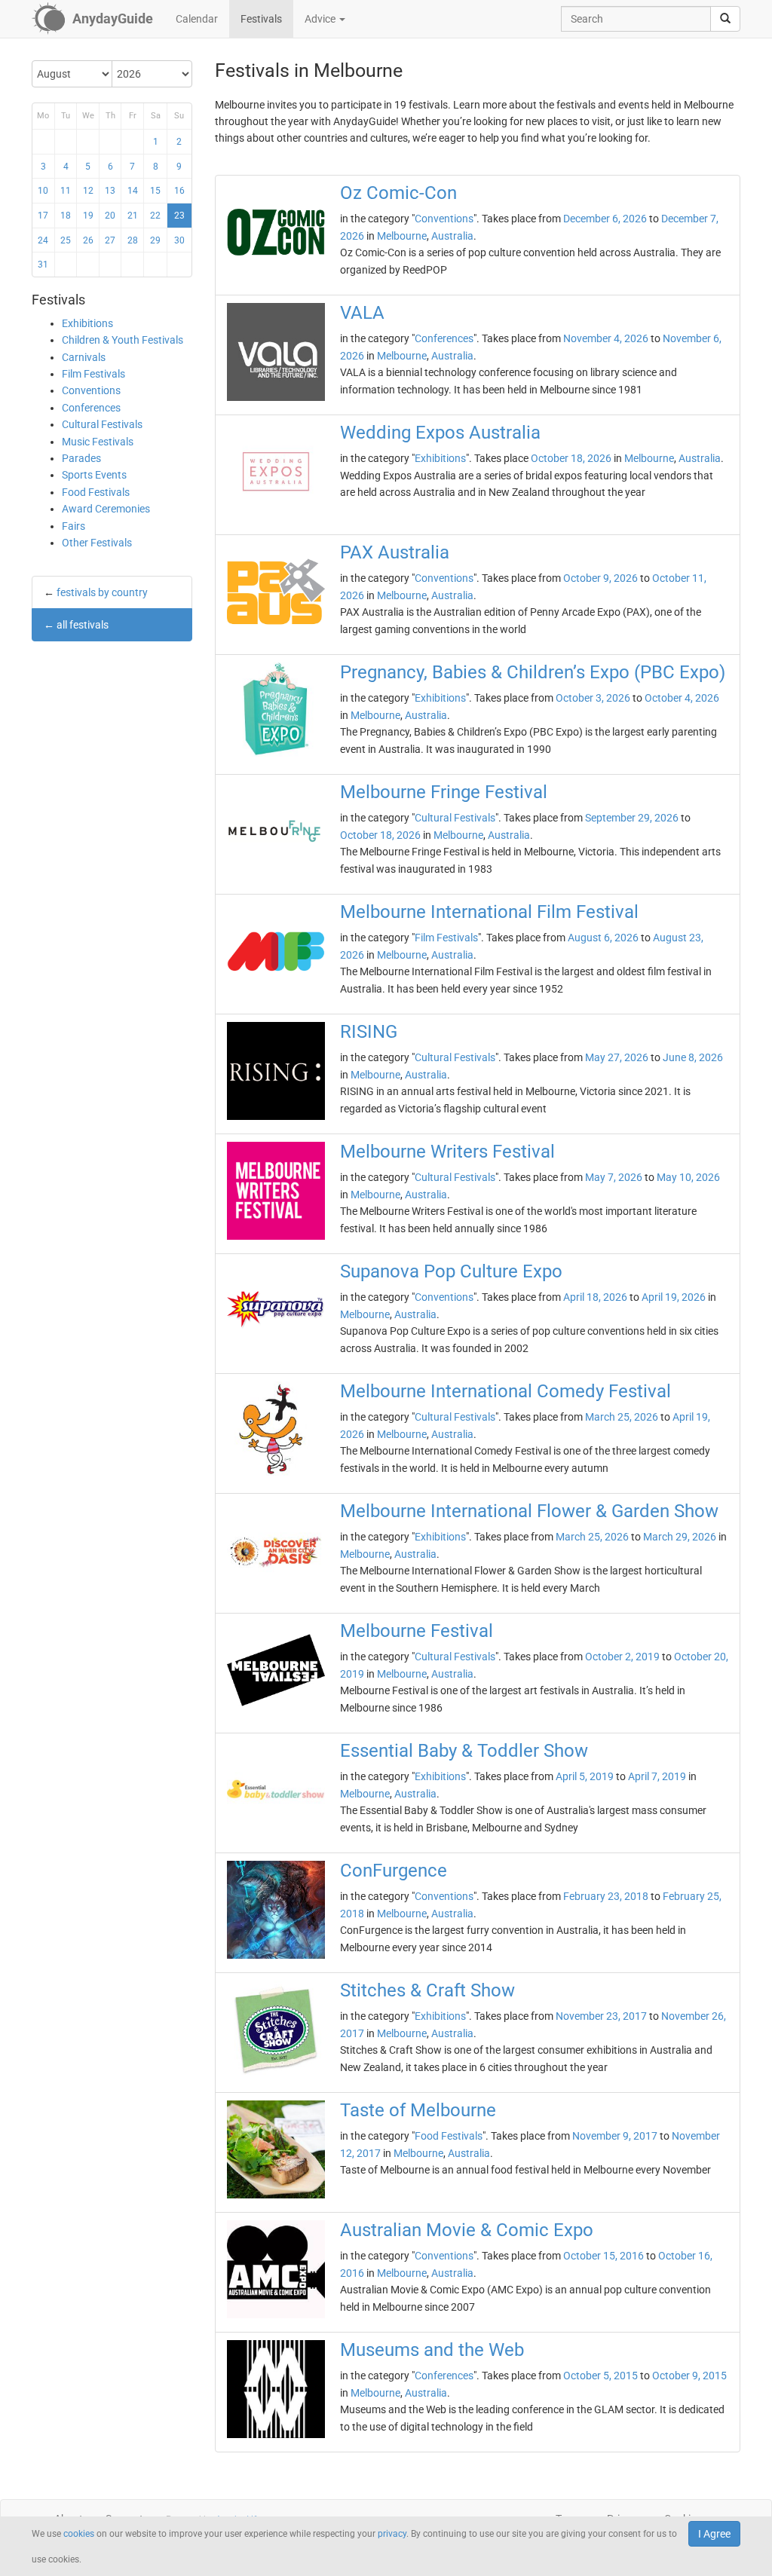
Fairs (74, 526)
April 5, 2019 (585, 1776)
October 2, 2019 (622, 1657)
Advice (321, 19)
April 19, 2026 (674, 1297)
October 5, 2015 (600, 2376)
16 (179, 191)
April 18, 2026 (595, 1297)
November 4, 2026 (606, 338)
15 (155, 191)
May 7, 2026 (614, 1177)
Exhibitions (87, 323)
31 (43, 265)
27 (110, 240)
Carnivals (84, 357)
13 (110, 191)
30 (179, 240)
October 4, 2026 (682, 698)
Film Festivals (93, 374)
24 (43, 240)
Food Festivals (96, 492)
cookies (79, 2534)
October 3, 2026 (593, 698)
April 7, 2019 (657, 1776)
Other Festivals (97, 543)
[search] (725, 19)
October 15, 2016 (604, 2256)
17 (43, 216)
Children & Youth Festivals (123, 340)
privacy (392, 2534)
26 (88, 240)
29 (155, 240)
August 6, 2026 (603, 938)
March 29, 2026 (680, 1537)
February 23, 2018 (606, 1896)
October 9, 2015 (689, 2376)
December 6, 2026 (605, 219)
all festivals (83, 625)
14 (133, 191)
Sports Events (94, 475)
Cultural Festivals (102, 424)
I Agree (714, 2534)
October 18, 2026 (571, 458)
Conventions (91, 390)
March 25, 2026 (622, 1417)
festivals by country (102, 592)
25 (66, 240)
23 (179, 216)
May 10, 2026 (688, 1177)
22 (155, 216)
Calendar (197, 19)
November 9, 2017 (615, 2136)
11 (66, 191)
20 (110, 216)
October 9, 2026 (600, 578)
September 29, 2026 (632, 818)
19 (88, 216)
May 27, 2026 (617, 1057)
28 (133, 240)
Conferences (91, 408)
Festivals (261, 19)
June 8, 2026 (693, 1057)
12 (88, 191)
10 (43, 191)
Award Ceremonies (106, 509)
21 (133, 216)
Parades (81, 458)
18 (66, 216)
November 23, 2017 (601, 2016)
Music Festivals (98, 442)
